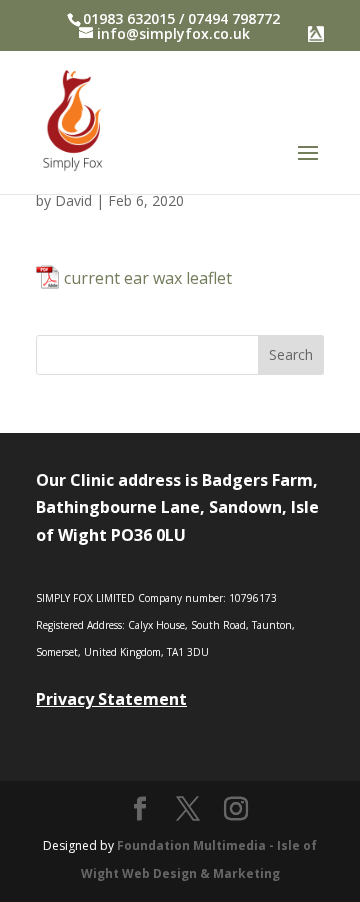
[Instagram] (236, 809)
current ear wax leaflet (148, 278)
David (73, 200)
